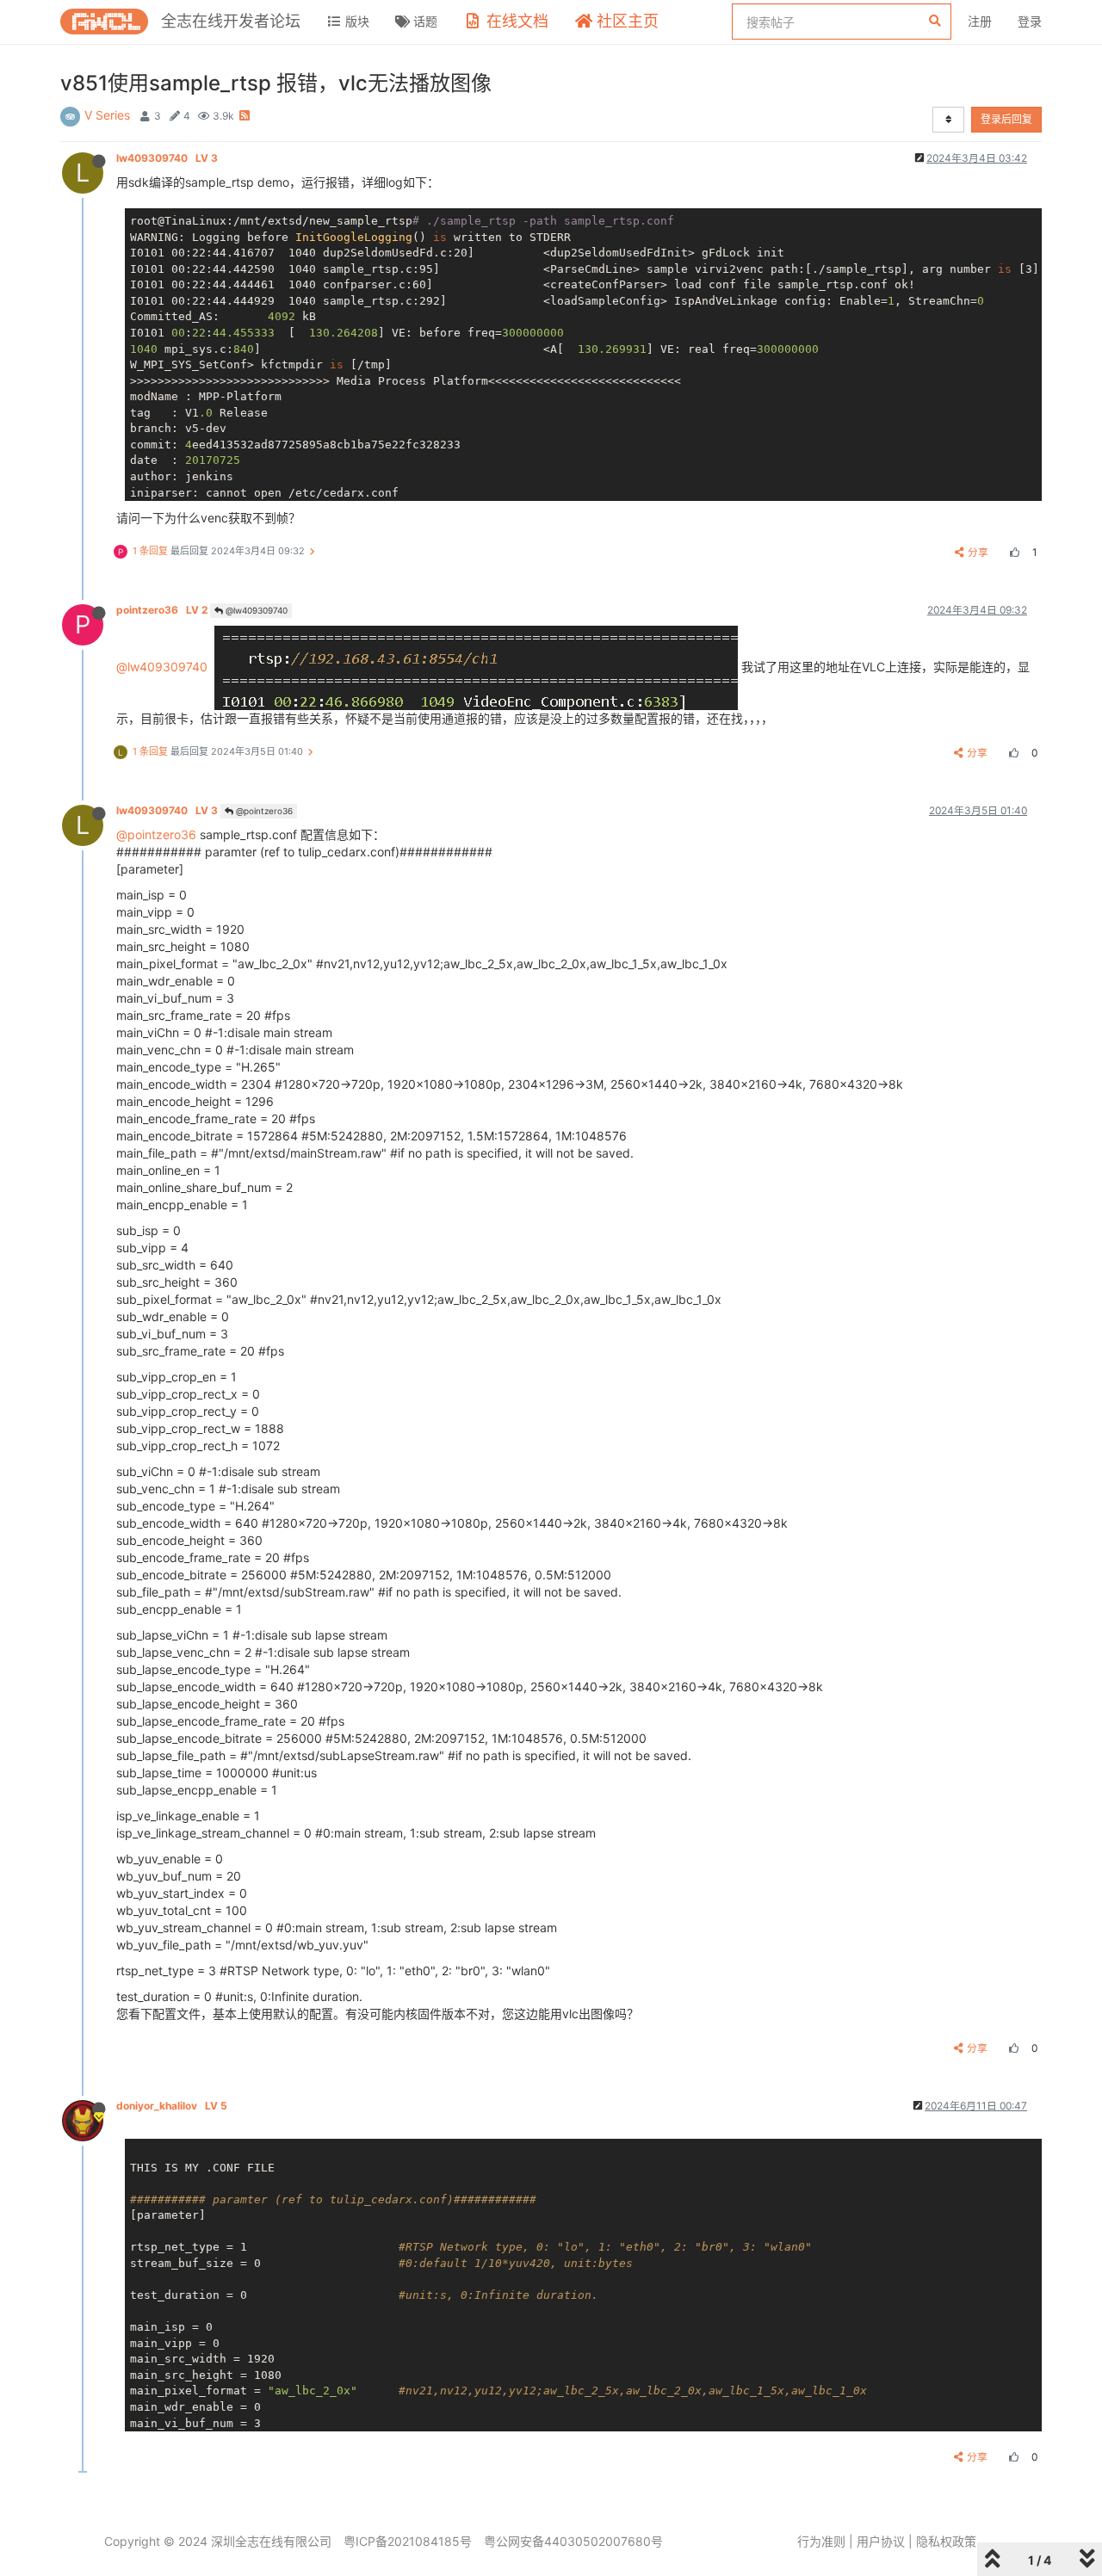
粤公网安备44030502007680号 (573, 2541)
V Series (107, 115)
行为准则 (821, 2541)
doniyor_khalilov (172, 2106)
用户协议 (881, 2541)
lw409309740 (167, 158)
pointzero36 (162, 610)
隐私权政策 (946, 2541)
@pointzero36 (263, 811)
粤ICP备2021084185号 (408, 2541)
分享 (978, 552)
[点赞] (1012, 552)
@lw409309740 (255, 610)
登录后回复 (1006, 119)
